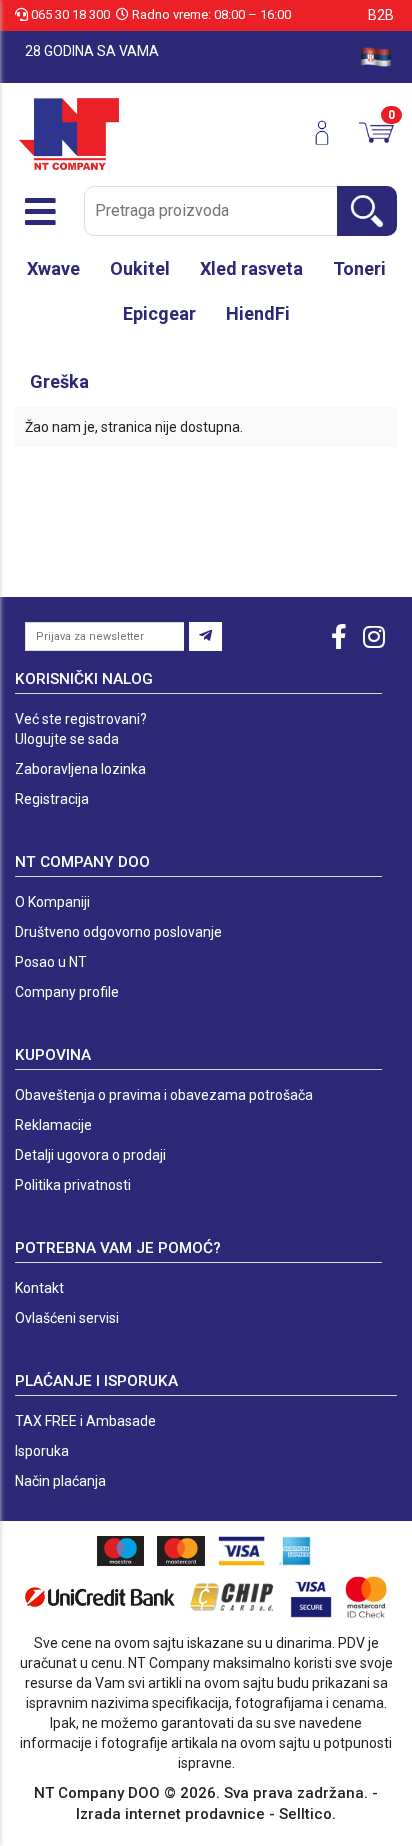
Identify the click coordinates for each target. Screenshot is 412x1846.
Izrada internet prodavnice (170, 1814)
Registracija (52, 799)
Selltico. (307, 1814)
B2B (381, 15)
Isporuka (42, 1451)
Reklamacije (53, 1125)
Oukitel (140, 268)
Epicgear (159, 313)
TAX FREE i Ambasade (85, 1421)
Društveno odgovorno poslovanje (118, 932)
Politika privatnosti (73, 1185)
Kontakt (39, 1288)
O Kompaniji (52, 902)
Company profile (67, 992)
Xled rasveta (251, 268)
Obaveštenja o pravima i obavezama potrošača (164, 1095)
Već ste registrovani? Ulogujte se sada (81, 729)
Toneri (359, 268)
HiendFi (258, 313)
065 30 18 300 (70, 14)
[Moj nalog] (329, 133)
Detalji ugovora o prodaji (90, 1155)
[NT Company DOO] (69, 133)
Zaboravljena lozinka (80, 769)
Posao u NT (51, 962)
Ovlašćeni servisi (67, 1318)
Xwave (53, 268)
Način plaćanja (60, 1481)
